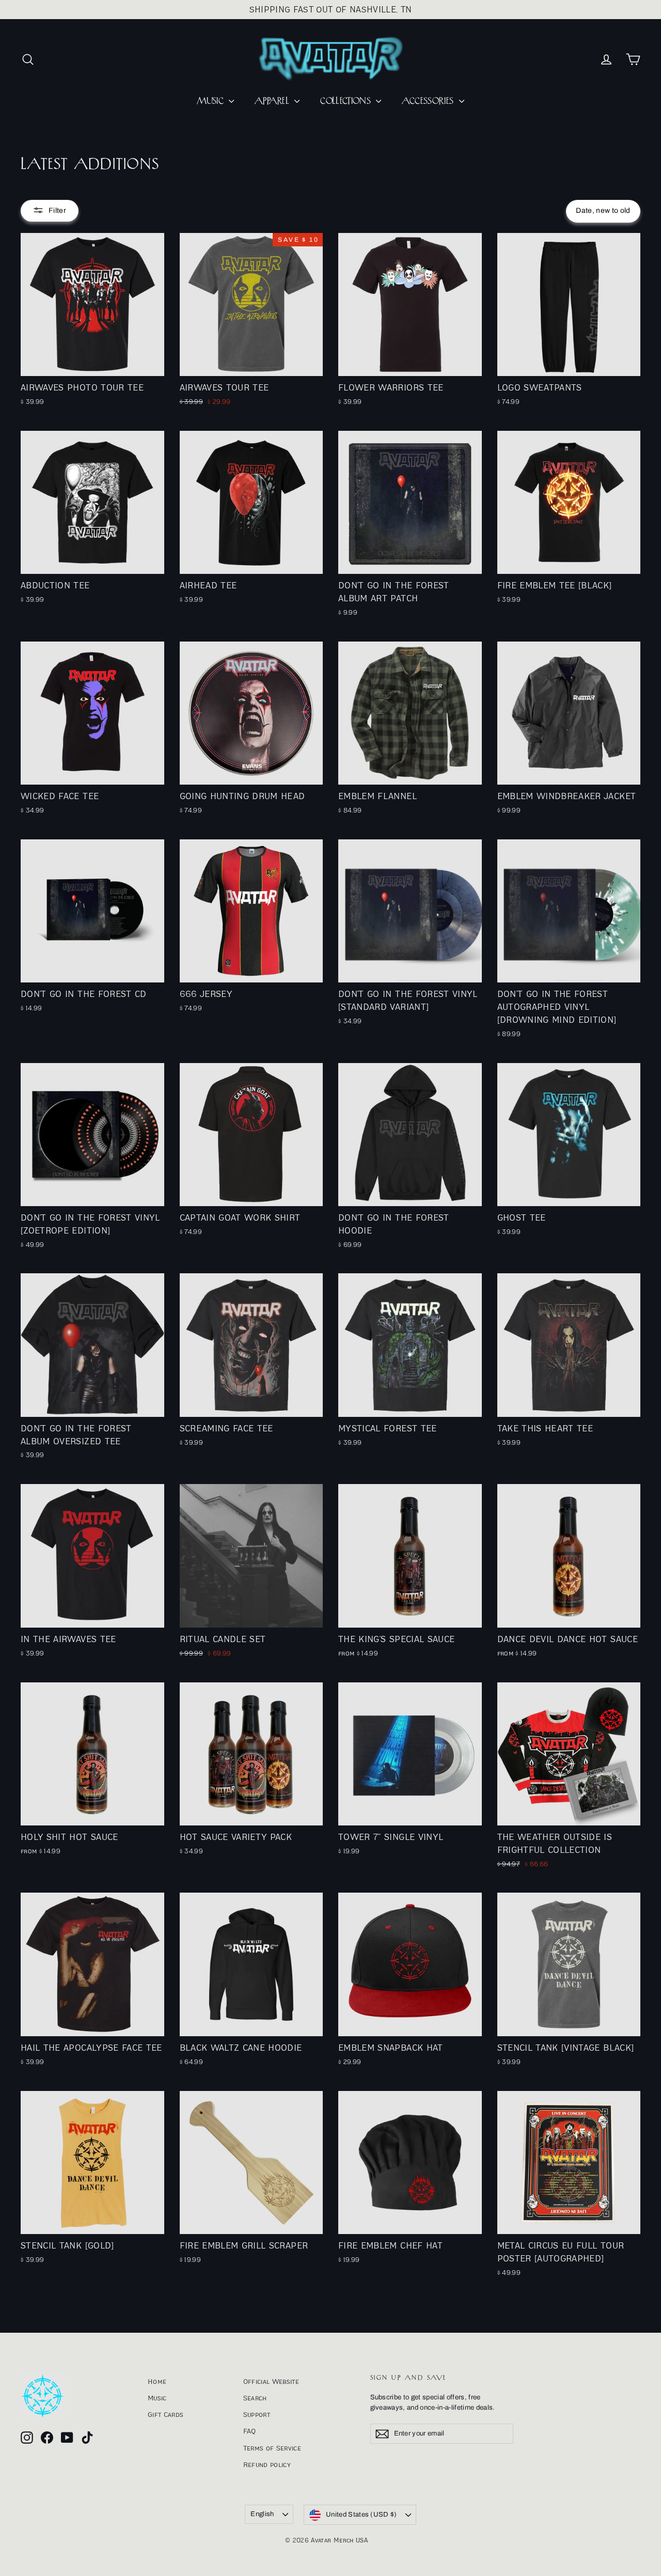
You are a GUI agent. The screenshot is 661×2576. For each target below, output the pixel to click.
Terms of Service (272, 2448)
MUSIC (211, 101)
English (262, 2514)
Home (157, 2381)
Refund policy (267, 2464)
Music (157, 2398)
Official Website (271, 2381)
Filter (57, 210)
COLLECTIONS (347, 101)
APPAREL (273, 101)
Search (255, 2398)
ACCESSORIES (429, 101)
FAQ (250, 2431)
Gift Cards (166, 2414)
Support (257, 2414)
